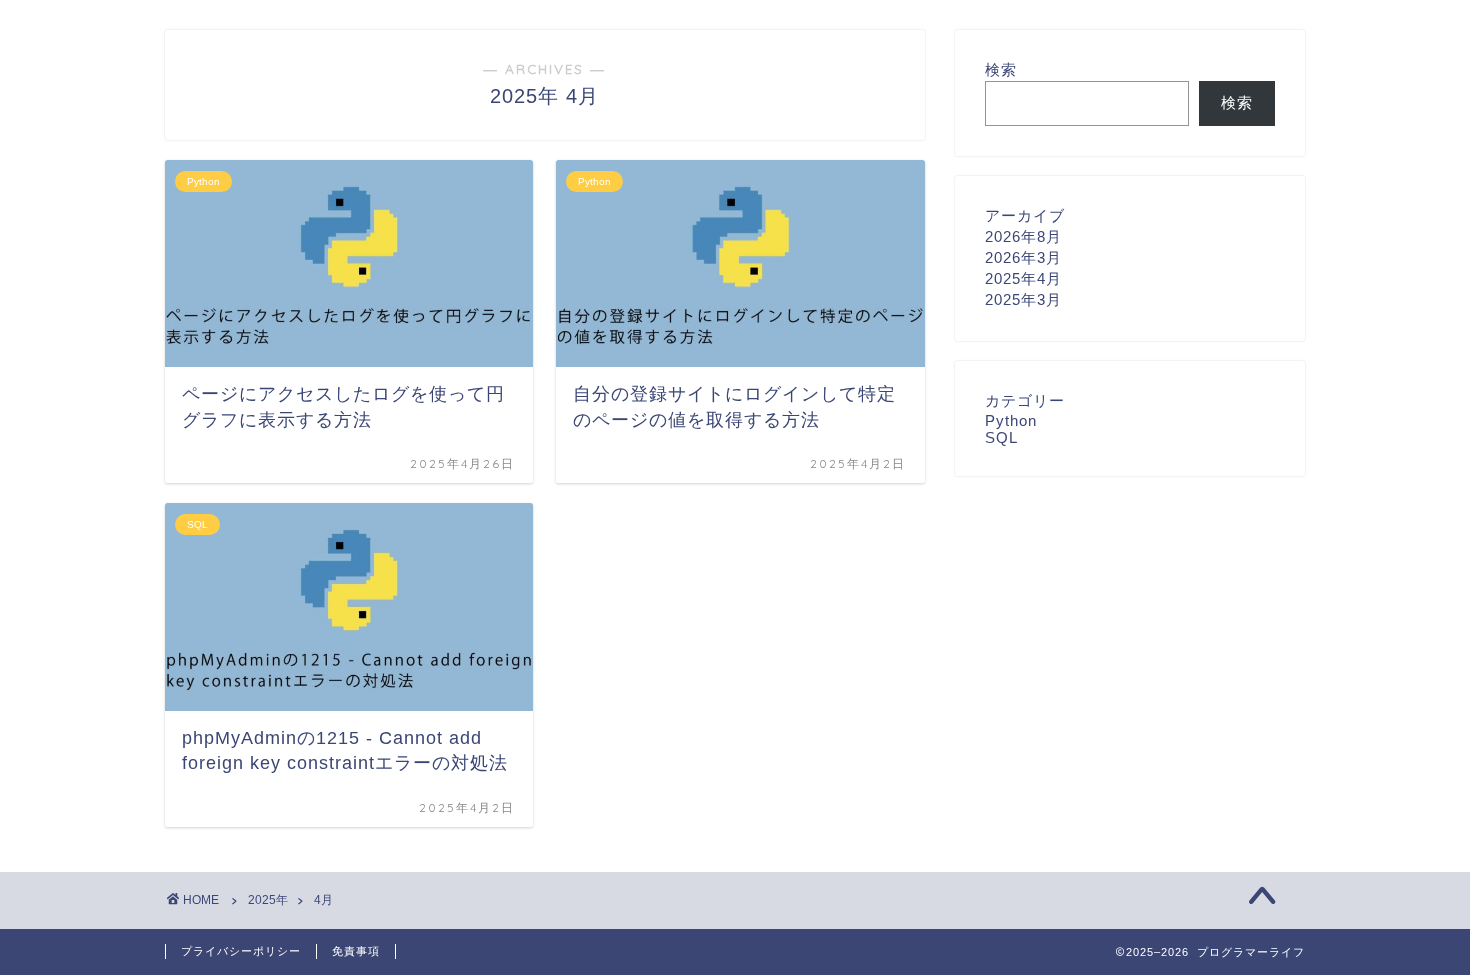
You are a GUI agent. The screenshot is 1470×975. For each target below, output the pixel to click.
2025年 (268, 900)
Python (1011, 420)
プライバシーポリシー (241, 951)
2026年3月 (1023, 257)
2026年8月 (1023, 236)
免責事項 (356, 951)
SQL (1001, 437)
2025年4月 (1023, 278)
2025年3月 (1023, 299)
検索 (1001, 69)
